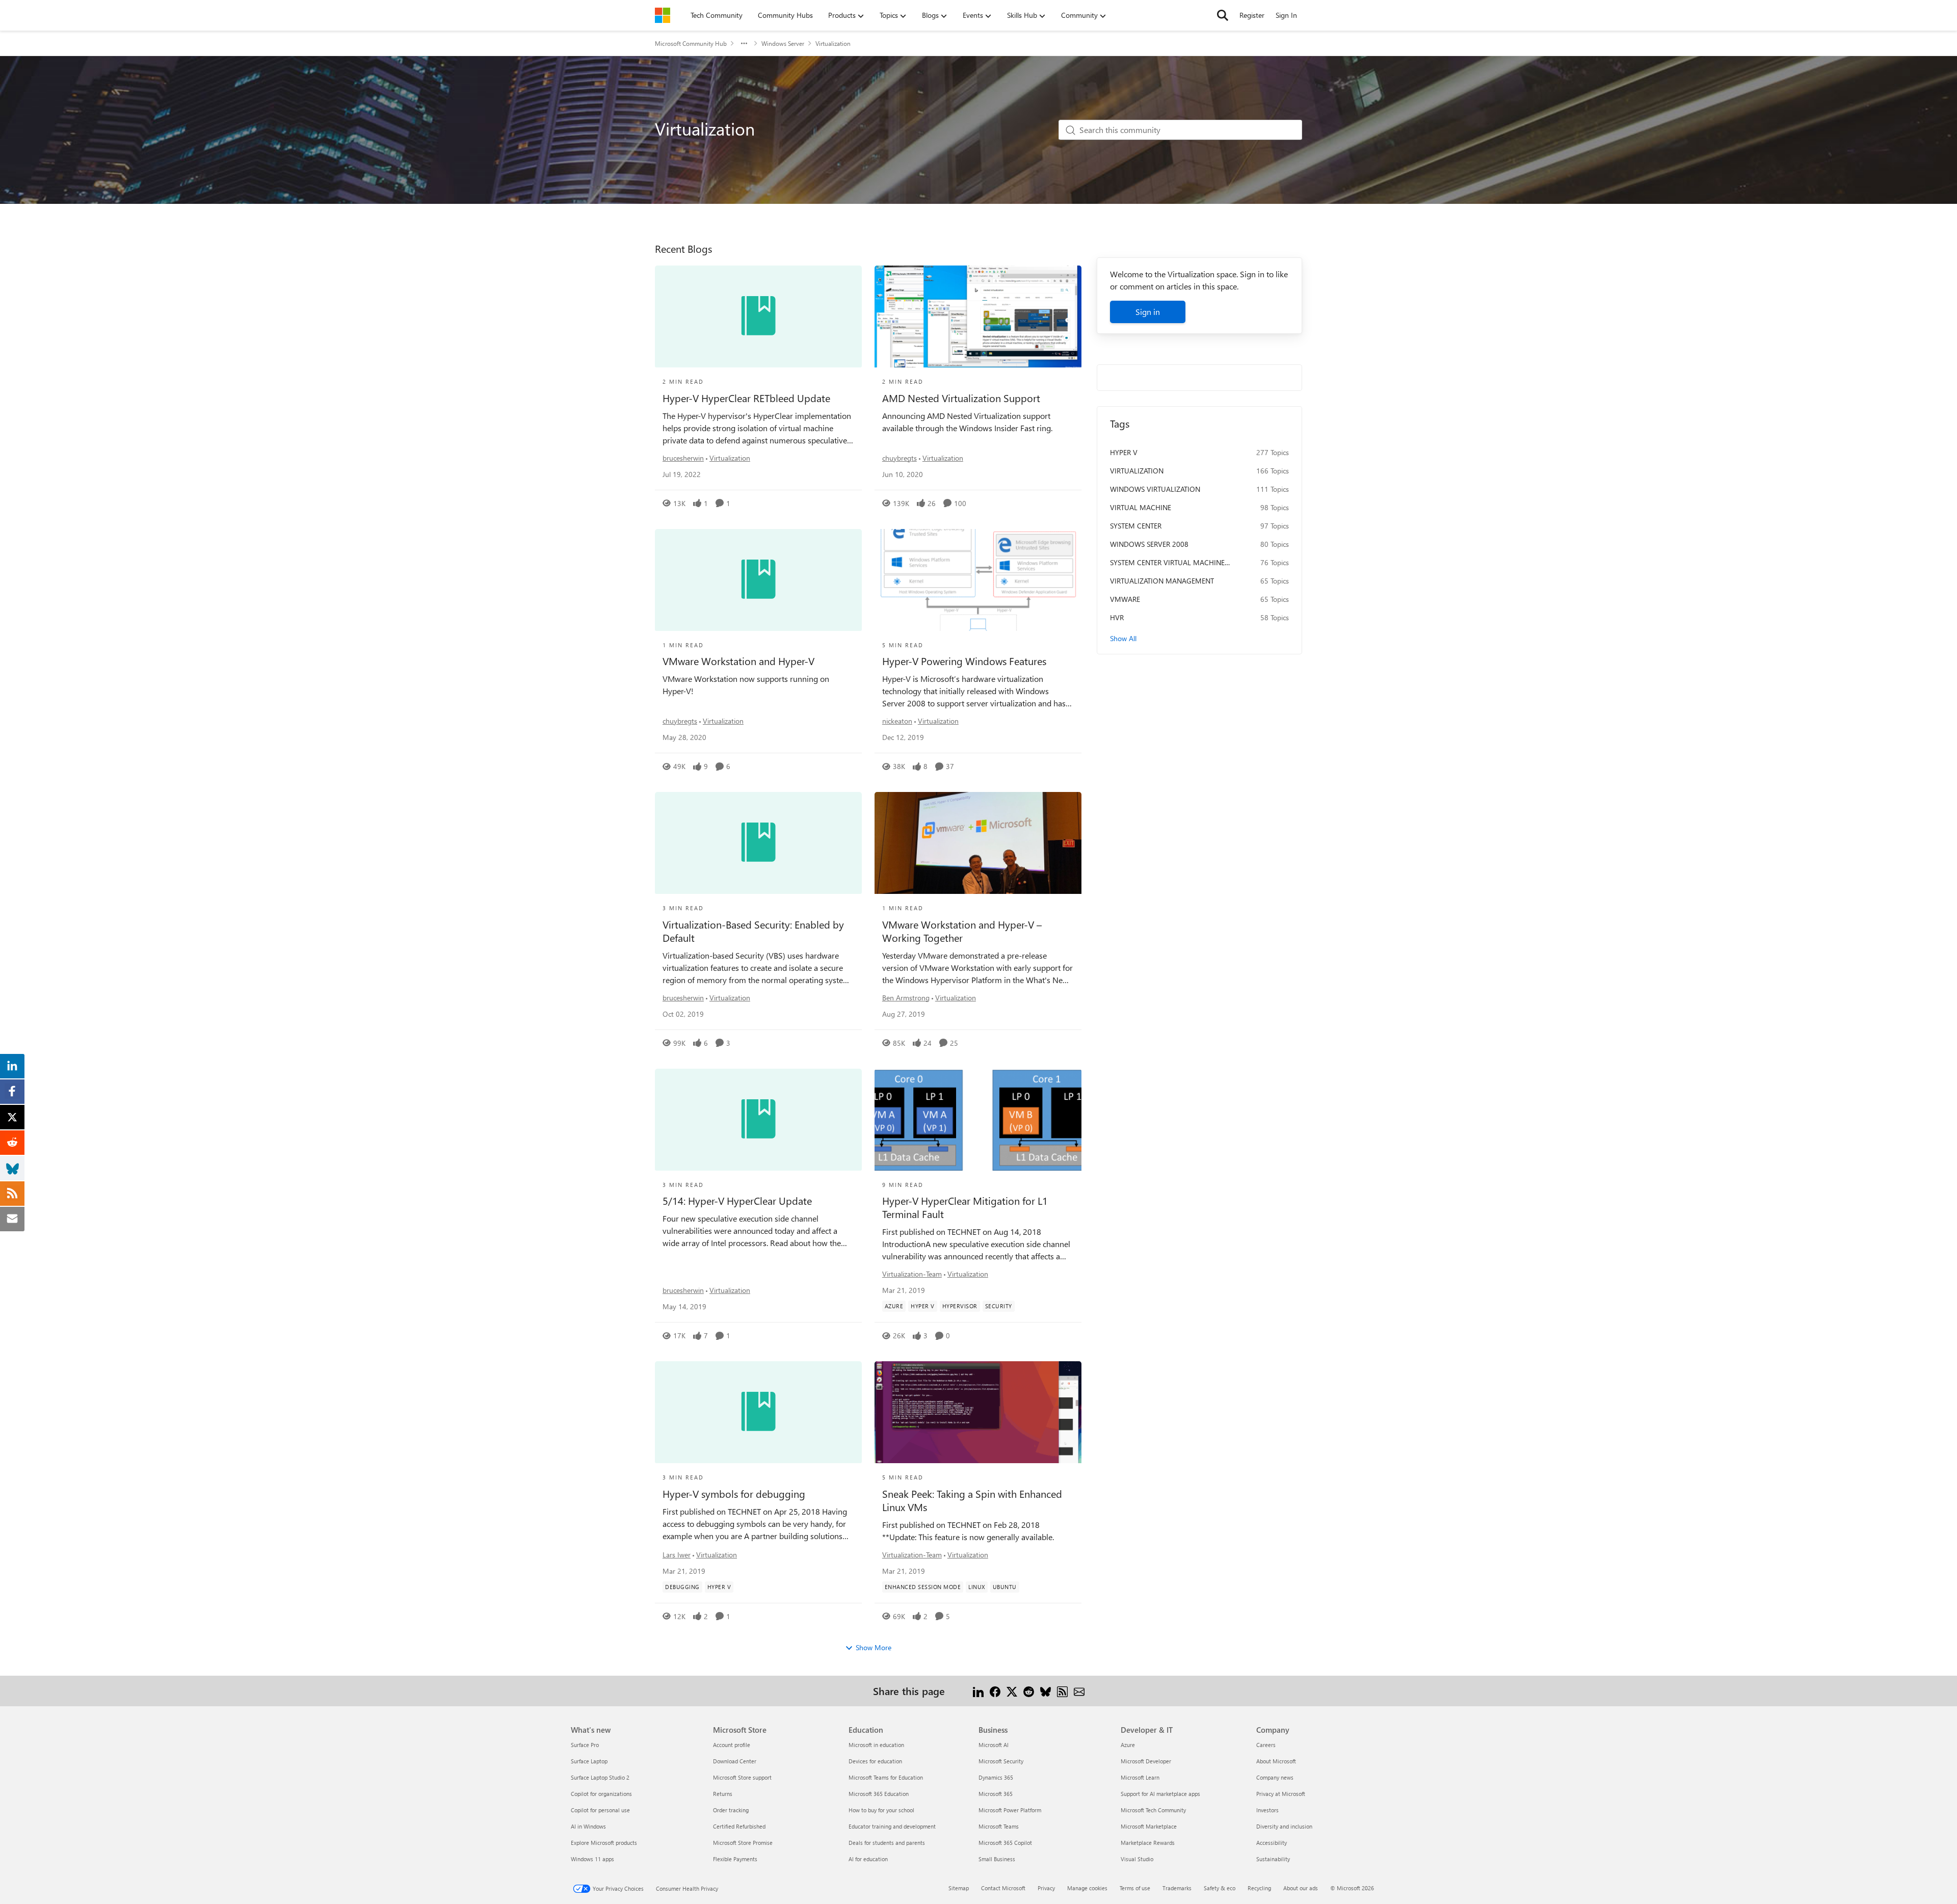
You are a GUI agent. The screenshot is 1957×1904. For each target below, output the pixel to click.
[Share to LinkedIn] (978, 1691)
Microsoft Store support (742, 1777)
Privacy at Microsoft (1281, 1794)
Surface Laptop (589, 1761)
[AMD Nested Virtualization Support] (978, 316)
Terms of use (1135, 1888)
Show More (874, 1647)
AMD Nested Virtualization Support (961, 398)
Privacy (1046, 1888)
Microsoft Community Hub (691, 43)
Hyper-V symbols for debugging (734, 1494)
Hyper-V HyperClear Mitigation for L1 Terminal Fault (965, 1207)
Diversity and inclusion (1284, 1826)
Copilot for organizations (601, 1794)
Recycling (1259, 1888)
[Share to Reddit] (1029, 1691)
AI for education (868, 1859)
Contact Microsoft (1003, 1888)
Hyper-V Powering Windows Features (964, 661)
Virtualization (730, 458)
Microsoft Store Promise (743, 1843)
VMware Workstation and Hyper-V (738, 661)
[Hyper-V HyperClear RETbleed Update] (758, 316)
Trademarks (1177, 1888)
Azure (1128, 1745)
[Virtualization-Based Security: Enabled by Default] (758, 843)
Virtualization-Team (912, 1274)
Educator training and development (892, 1826)
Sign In (1286, 15)
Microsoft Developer (1146, 1761)
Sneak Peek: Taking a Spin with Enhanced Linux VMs (972, 1500)
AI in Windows (588, 1826)
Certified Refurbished (739, 1826)
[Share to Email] (1079, 1691)
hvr (1117, 617)
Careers (1266, 1745)
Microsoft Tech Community (1153, 1810)
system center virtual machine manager (1167, 563)
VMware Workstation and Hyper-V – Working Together (962, 931)
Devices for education (875, 1761)
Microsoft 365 (996, 1794)
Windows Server (783, 43)
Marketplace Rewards (1148, 1843)
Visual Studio (1137, 1859)
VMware (1125, 599)
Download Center (735, 1761)
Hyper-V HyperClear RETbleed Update (746, 398)
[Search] (1223, 15)
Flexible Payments (735, 1859)
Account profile (732, 1745)
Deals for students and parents (887, 1843)
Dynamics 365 (996, 1777)
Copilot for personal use (600, 1810)
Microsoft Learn (1140, 1777)
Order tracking (731, 1810)
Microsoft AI (994, 1745)
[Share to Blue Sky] (1046, 1691)
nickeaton (897, 721)
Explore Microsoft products (604, 1843)
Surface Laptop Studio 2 (600, 1777)
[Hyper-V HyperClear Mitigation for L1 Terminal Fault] (978, 1120)
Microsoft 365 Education (879, 1794)
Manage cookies (1087, 1888)
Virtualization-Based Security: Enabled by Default (753, 931)
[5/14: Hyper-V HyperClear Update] (758, 1120)
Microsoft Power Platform (1010, 1810)
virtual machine (1141, 507)
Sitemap (959, 1888)
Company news (1275, 1777)
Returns (723, 1794)
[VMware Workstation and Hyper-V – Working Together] (978, 843)
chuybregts (900, 458)
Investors (1267, 1810)
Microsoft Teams (999, 1826)
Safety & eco (1220, 1888)
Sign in (1148, 312)
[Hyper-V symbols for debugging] (758, 1412)
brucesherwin (683, 458)
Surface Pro (585, 1745)
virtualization (1137, 471)
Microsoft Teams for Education (886, 1777)
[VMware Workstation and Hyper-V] (758, 580)
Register (1252, 15)
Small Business (997, 1859)
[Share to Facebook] (995, 1691)
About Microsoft (1276, 1761)
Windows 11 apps (592, 1859)
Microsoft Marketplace (1149, 1826)
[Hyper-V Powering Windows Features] (978, 580)
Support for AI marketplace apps (1160, 1794)
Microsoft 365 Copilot (1005, 1843)
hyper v (1124, 452)
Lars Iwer (677, 1555)
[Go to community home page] (663, 15)
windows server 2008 (1149, 544)
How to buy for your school (881, 1810)
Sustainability (1273, 1859)
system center (1136, 526)
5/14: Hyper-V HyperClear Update (737, 1201)
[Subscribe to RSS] (1062, 1691)
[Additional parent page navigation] (744, 43)
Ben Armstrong (906, 998)
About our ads (1301, 1888)
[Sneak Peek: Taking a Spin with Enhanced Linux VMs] (978, 1412)
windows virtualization (1155, 489)
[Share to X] (1012, 1691)
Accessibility (1272, 1843)
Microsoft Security (1001, 1761)
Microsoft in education (876, 1745)
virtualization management (1162, 581)
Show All (1123, 638)
